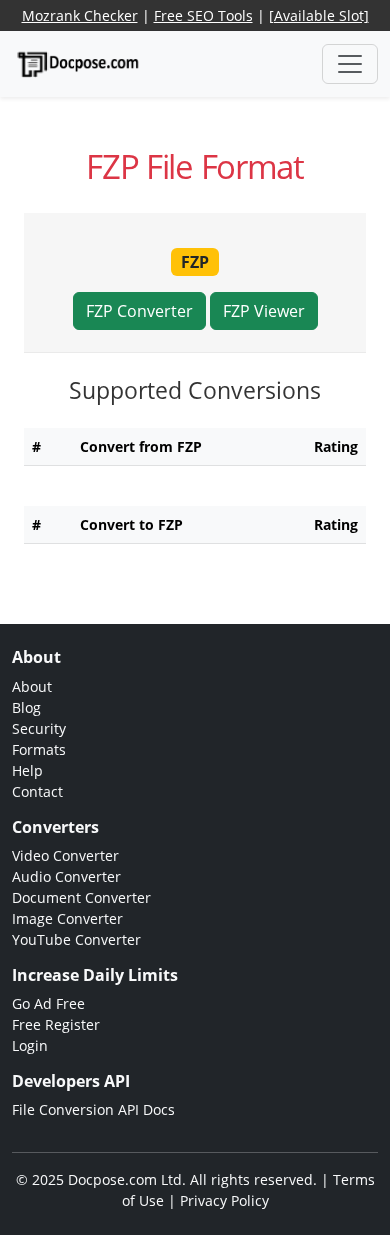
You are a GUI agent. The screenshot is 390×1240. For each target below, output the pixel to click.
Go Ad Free (48, 1003)
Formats (39, 749)
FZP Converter (139, 311)
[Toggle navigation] (350, 64)
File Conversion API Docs (93, 1109)
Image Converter (67, 918)
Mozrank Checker (80, 15)
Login (30, 1045)
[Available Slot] (319, 15)
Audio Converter (66, 876)
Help (27, 770)
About (32, 686)
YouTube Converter (76, 939)
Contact (37, 791)
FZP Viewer (264, 311)
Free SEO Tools (203, 15)
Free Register (56, 1024)
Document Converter (81, 897)
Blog (26, 707)
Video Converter (65, 855)
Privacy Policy (224, 1200)
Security (39, 728)
